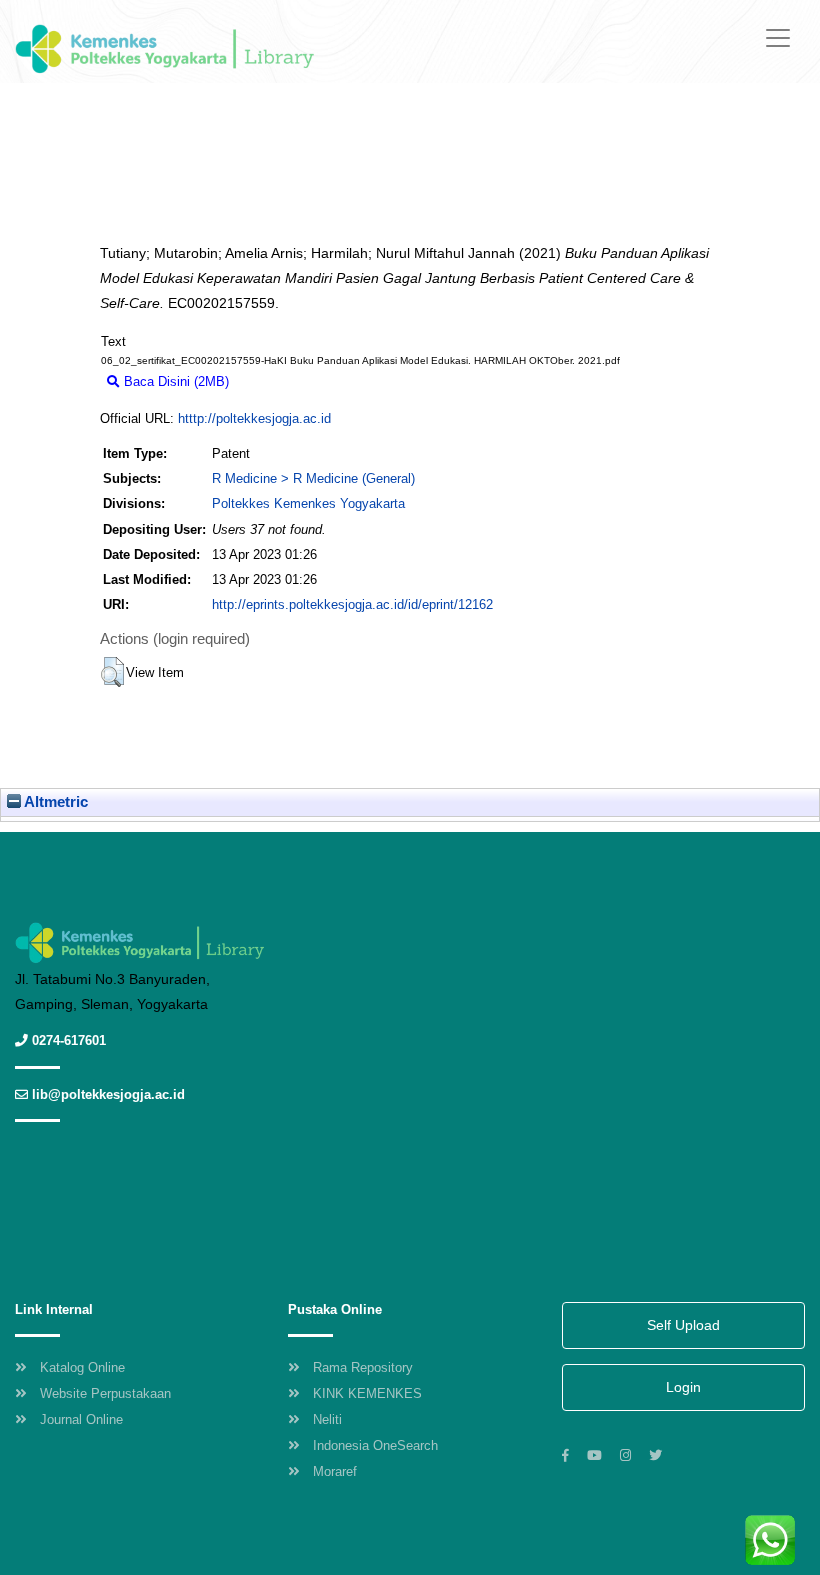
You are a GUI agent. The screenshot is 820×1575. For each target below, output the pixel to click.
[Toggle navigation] (778, 38)
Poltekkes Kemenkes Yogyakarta (308, 503)
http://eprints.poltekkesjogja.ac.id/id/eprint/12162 (352, 604)
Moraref (335, 1471)
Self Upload (683, 1325)
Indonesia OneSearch (375, 1445)
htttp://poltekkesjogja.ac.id (254, 418)
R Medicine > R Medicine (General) (313, 478)
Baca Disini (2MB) (174, 381)
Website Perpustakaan (105, 1393)
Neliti (327, 1419)
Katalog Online (82, 1367)
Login (683, 1387)
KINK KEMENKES (367, 1393)
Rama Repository (363, 1367)
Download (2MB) (286, 381)
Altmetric (54, 802)
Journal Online (81, 1419)
